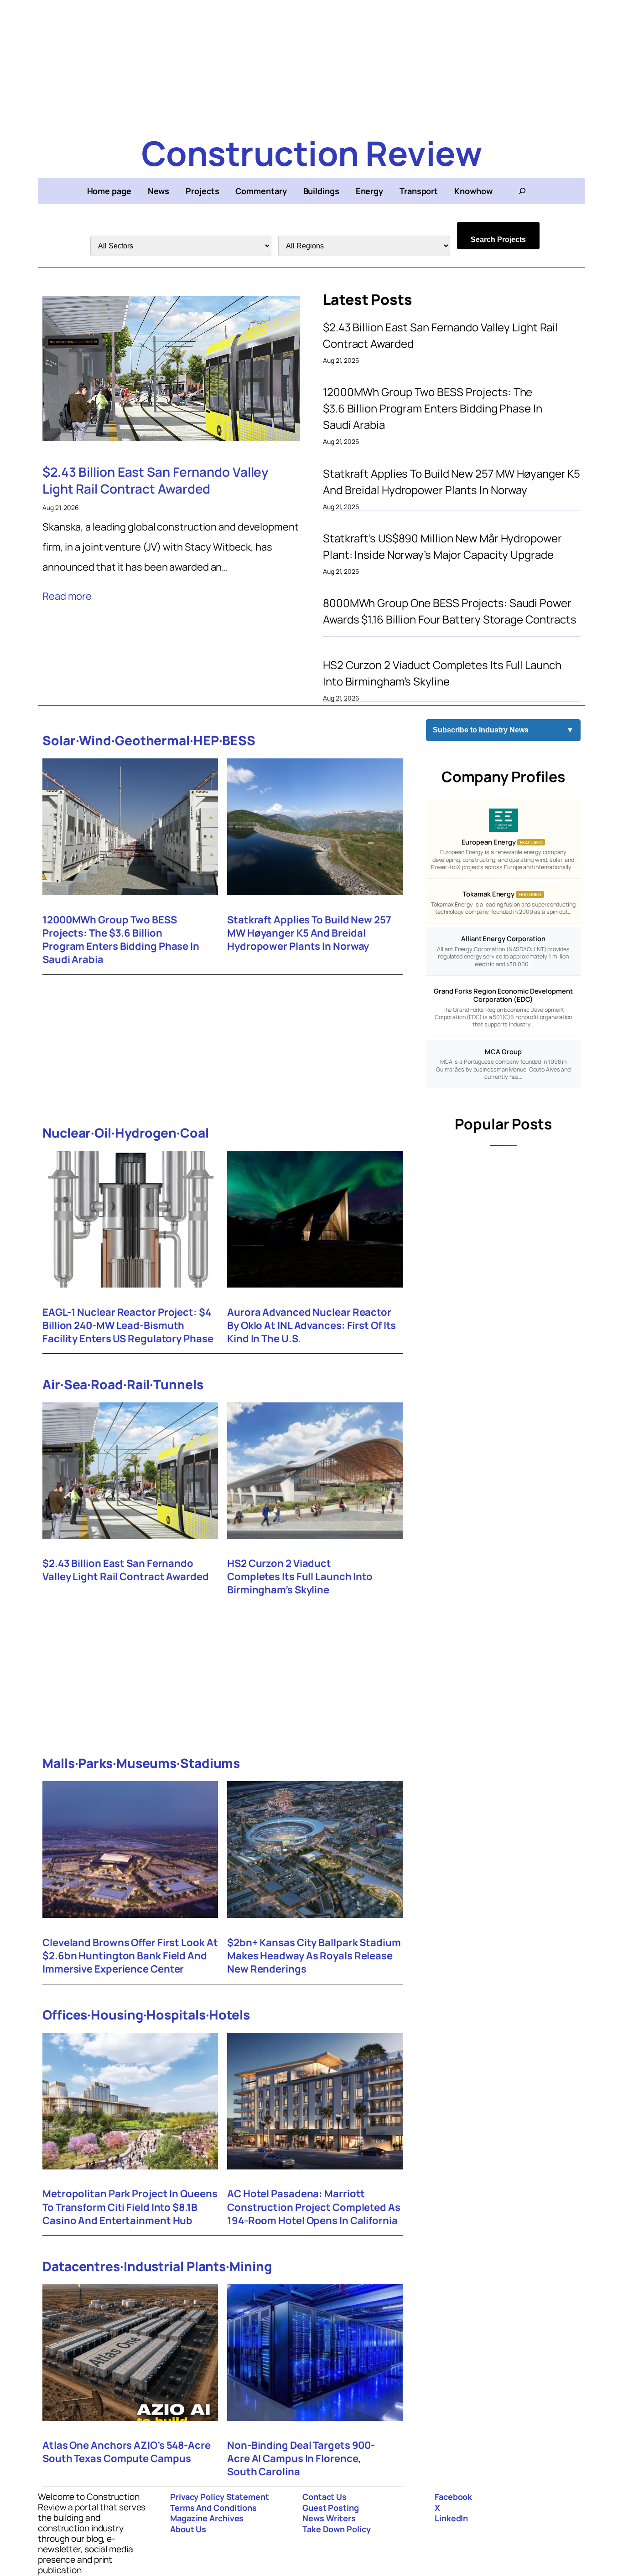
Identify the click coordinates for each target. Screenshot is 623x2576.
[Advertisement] (311, 64)
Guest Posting (331, 2508)
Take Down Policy (336, 2529)
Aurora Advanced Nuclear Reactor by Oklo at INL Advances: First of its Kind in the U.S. (311, 1326)
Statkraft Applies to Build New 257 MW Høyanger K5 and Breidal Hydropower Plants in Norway (452, 482)
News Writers (329, 2518)
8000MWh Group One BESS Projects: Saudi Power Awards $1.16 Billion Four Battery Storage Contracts (450, 611)
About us (188, 2529)
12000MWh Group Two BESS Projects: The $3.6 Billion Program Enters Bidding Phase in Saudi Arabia (433, 408)
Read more (67, 596)
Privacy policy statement (220, 2497)
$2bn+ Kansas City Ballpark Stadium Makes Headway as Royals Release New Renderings (314, 1956)
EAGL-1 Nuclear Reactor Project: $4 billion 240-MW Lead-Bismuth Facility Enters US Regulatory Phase (128, 1326)
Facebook (453, 2497)
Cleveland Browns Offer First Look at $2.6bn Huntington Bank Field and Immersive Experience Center (130, 1956)
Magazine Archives (207, 2518)
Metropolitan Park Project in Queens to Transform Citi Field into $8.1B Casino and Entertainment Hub (130, 2207)
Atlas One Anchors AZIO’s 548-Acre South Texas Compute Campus (127, 2452)
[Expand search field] (522, 191)
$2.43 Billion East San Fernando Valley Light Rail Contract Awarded (155, 480)
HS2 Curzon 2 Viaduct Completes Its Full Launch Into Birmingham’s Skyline (442, 673)
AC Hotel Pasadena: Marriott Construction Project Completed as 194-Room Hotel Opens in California (314, 2207)
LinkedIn (451, 2518)
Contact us (324, 2497)
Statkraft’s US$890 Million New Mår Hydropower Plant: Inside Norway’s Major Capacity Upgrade (442, 546)
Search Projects (498, 240)
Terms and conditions (213, 2508)
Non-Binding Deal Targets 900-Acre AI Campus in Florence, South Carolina (301, 2459)
